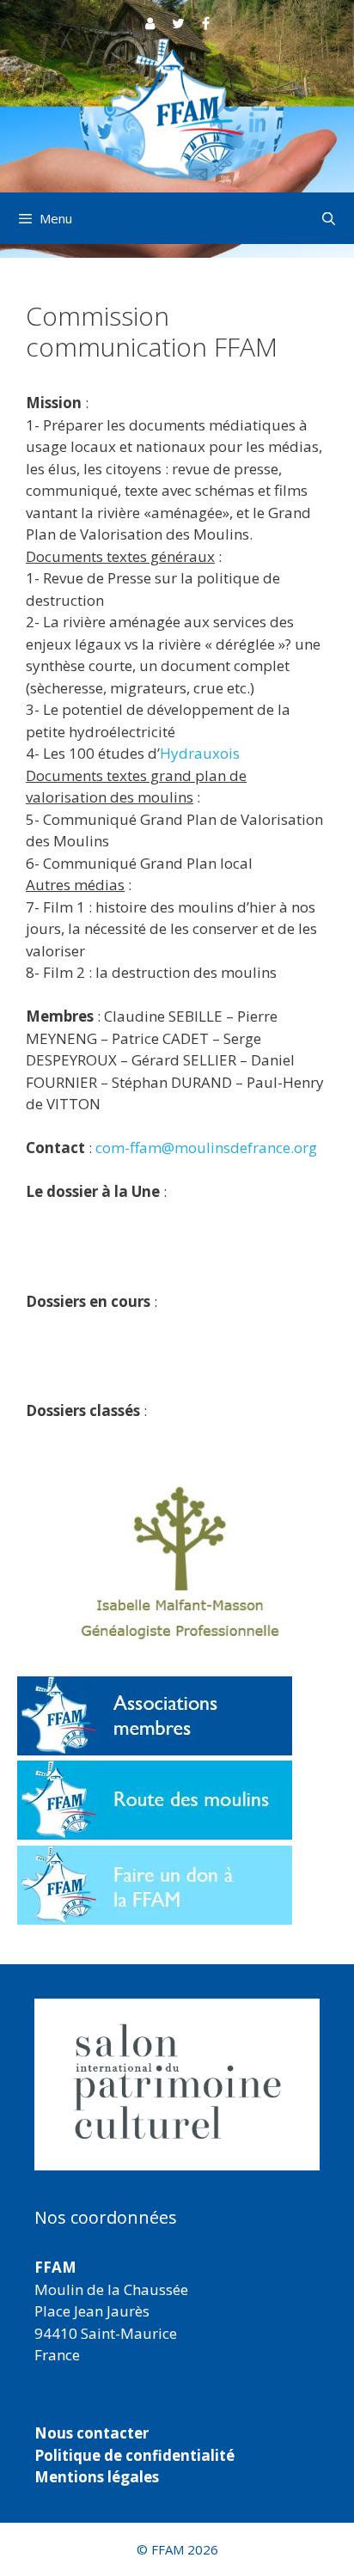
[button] (177, 2085)
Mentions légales (97, 2477)
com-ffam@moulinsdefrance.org (206, 1148)
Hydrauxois (200, 753)
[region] (177, 2085)
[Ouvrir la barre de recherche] (329, 218)
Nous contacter (92, 2433)
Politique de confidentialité (134, 2455)
